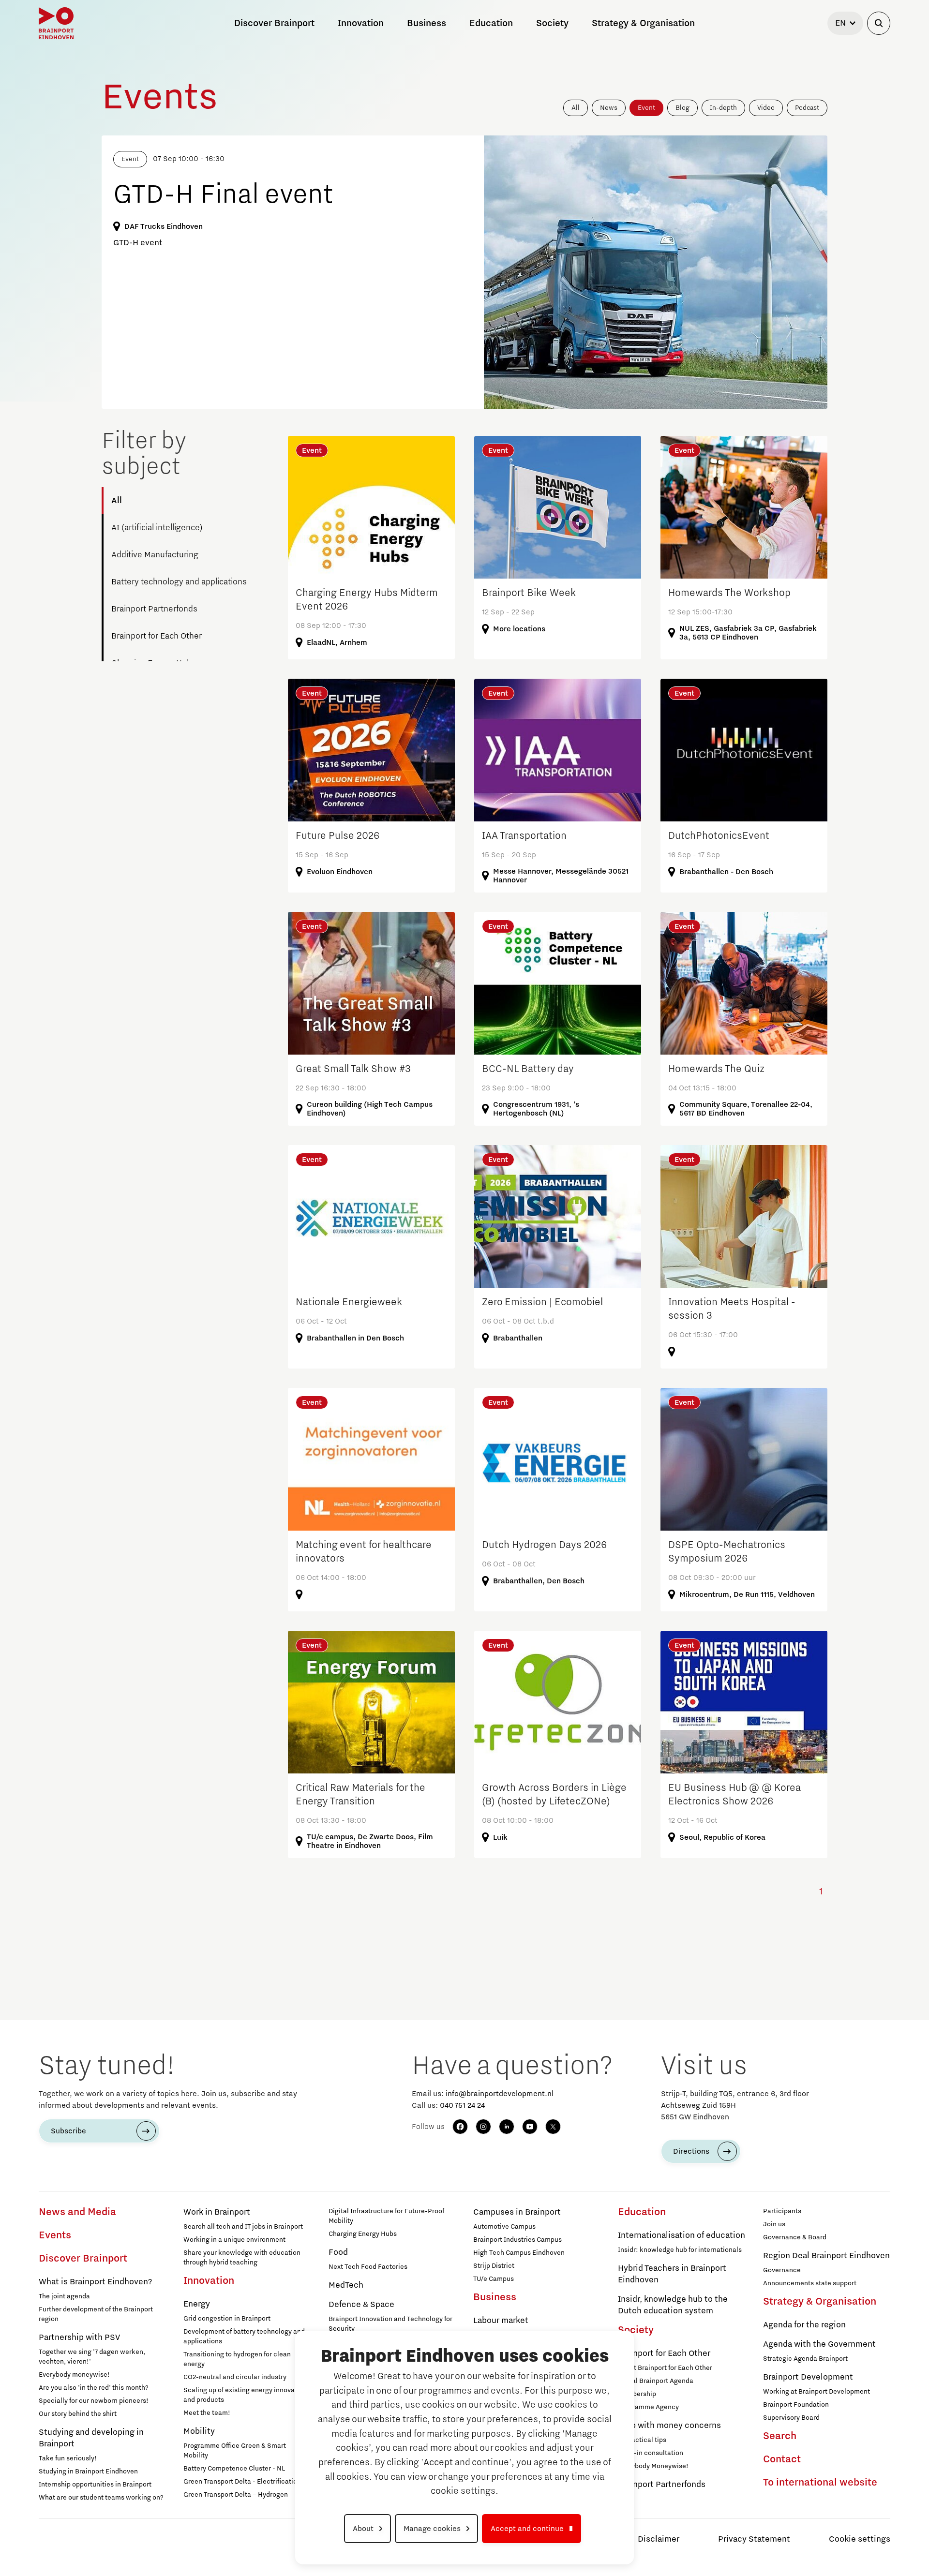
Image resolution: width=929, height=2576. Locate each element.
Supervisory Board (791, 2418)
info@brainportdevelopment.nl (500, 2094)
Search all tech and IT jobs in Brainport (243, 2227)
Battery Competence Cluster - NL (234, 2469)
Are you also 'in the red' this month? (94, 2388)
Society (636, 2330)
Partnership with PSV (79, 2338)
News (609, 108)
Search (780, 2436)
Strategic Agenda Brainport (805, 2359)
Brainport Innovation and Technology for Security (390, 2324)
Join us (774, 2224)
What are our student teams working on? (101, 2498)
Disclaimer (659, 2539)
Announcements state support (810, 2283)
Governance (782, 2270)
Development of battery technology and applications (244, 2337)
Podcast (807, 108)
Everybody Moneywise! (653, 2466)
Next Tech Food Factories (368, 2267)
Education (642, 2212)
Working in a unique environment (234, 2240)
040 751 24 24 (462, 2105)
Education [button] (491, 23)
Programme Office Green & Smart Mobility (235, 2451)
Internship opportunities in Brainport (95, 2485)
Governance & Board (795, 2237)
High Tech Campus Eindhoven (519, 2253)
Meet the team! (207, 2413)
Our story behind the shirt (78, 2414)
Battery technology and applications (179, 582)
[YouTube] (530, 2127)
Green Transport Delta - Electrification (242, 2482)
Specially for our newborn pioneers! (94, 2401)
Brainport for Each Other (157, 636)
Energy (197, 2304)
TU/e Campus (494, 2279)
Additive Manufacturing (155, 555)
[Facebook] (460, 2127)
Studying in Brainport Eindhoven (88, 2472)
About (363, 2529)
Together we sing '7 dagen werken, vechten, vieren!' (92, 2357)
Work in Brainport (217, 2212)
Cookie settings (860, 2539)
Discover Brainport (83, 2259)
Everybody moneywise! (74, 2375)
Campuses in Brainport (517, 2212)
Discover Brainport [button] (274, 23)
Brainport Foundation (796, 2405)
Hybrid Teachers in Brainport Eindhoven (672, 2274)
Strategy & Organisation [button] (643, 23)
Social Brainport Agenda (656, 2381)
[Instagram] (483, 2127)
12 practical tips (642, 2440)
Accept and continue (527, 2529)
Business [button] (427, 23)
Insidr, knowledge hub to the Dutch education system (673, 2305)
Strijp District (494, 2266)
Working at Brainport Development (817, 2392)
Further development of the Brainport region (96, 2314)
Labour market (501, 2321)
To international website (820, 2483)
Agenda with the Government (819, 2344)
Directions (691, 2151)
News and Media (77, 2212)
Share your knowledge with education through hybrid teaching (242, 2258)
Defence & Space (361, 2305)
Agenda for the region (804, 2325)
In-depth (723, 108)
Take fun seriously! (68, 2458)
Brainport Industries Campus (517, 2240)
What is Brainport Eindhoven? (95, 2282)
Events (55, 2235)
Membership (637, 2394)
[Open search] (879, 23)
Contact (782, 2459)
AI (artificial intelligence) (157, 528)
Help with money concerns (669, 2426)
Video (766, 108)
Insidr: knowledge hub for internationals (680, 2250)
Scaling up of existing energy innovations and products (247, 2395)
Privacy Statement (754, 2539)
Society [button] (552, 23)
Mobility (199, 2431)
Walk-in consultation (651, 2453)
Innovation (209, 2281)
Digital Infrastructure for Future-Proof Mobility (386, 2216)
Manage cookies (432, 2529)
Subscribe (68, 2131)
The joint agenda (64, 2296)
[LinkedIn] (507, 2127)
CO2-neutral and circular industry (235, 2377)
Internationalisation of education (682, 2235)
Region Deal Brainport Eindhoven (826, 2256)
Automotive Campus (504, 2227)
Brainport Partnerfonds (154, 609)
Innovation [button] (361, 23)
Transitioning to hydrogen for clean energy (237, 2359)
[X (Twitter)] (553, 2127)
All (576, 108)
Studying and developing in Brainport (91, 2438)
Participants (782, 2211)
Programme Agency (648, 2407)
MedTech (346, 2285)
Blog (682, 108)
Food (338, 2252)
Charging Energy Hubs (363, 2234)
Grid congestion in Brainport (227, 2319)
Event (646, 108)
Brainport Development (808, 2377)
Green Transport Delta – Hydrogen (236, 2495)
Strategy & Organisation (820, 2302)
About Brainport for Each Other (665, 2368)
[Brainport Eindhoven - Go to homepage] (56, 23)
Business (495, 2297)
